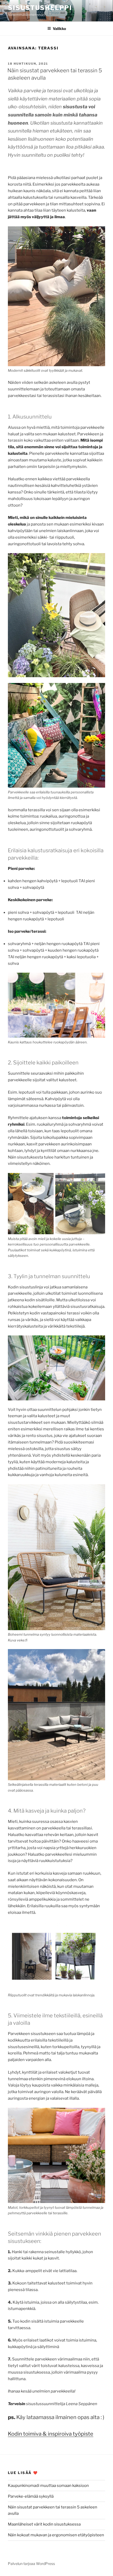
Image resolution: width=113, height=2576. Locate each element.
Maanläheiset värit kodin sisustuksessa (44, 2524)
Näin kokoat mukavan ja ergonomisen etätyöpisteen (56, 2535)
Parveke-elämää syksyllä (31, 2496)
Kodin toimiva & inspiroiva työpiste (51, 2434)
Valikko (59, 29)
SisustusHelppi (40, 8)
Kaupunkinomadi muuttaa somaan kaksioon (48, 2486)
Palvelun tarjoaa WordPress (31, 2564)
